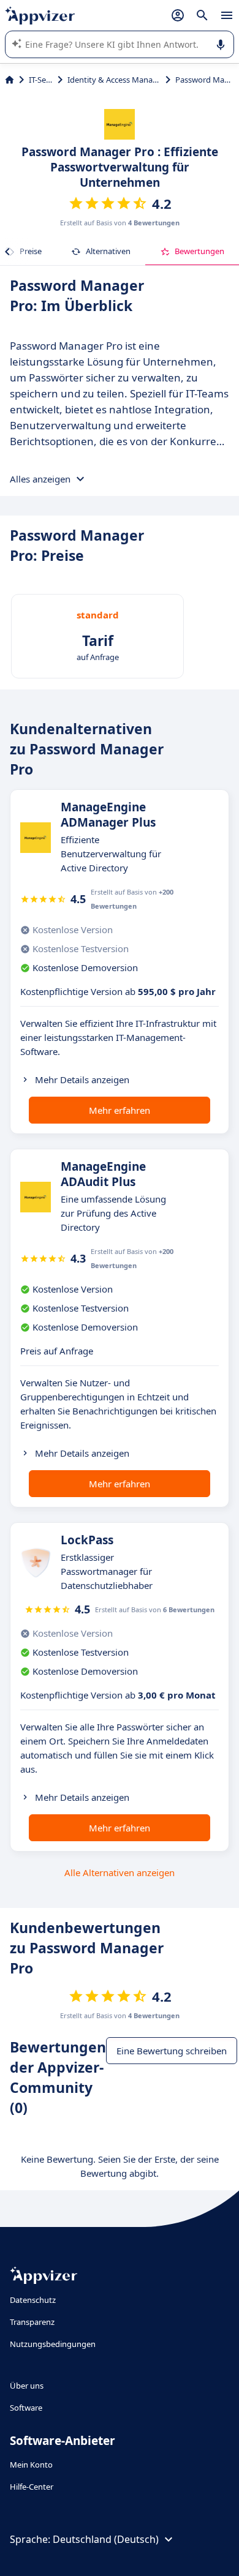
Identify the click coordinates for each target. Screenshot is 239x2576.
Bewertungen (199, 251)
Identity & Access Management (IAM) (114, 80)
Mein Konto (31, 2465)
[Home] (9, 80)
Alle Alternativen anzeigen (120, 1872)
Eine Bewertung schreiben (172, 2051)
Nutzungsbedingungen (53, 2344)
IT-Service (41, 80)
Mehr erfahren (120, 1110)
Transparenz (32, 2322)
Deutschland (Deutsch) (106, 2539)
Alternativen (108, 251)
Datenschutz (33, 2300)
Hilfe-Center (32, 2487)
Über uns (27, 2386)
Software (26, 2408)
